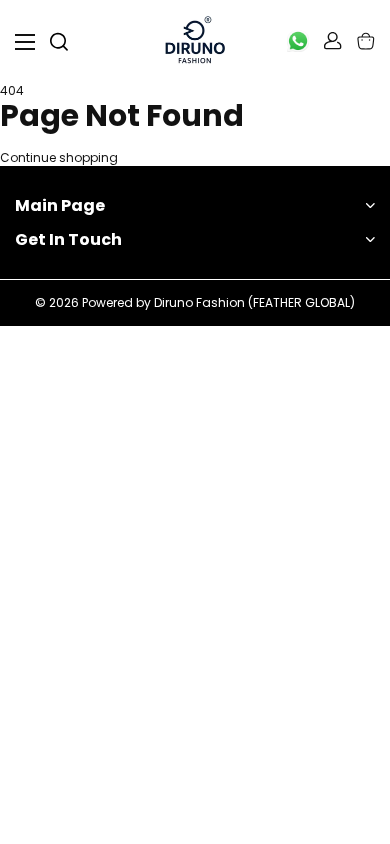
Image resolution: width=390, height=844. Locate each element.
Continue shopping (59, 158)
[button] (366, 41)
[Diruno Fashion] (195, 41)
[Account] (333, 41)
